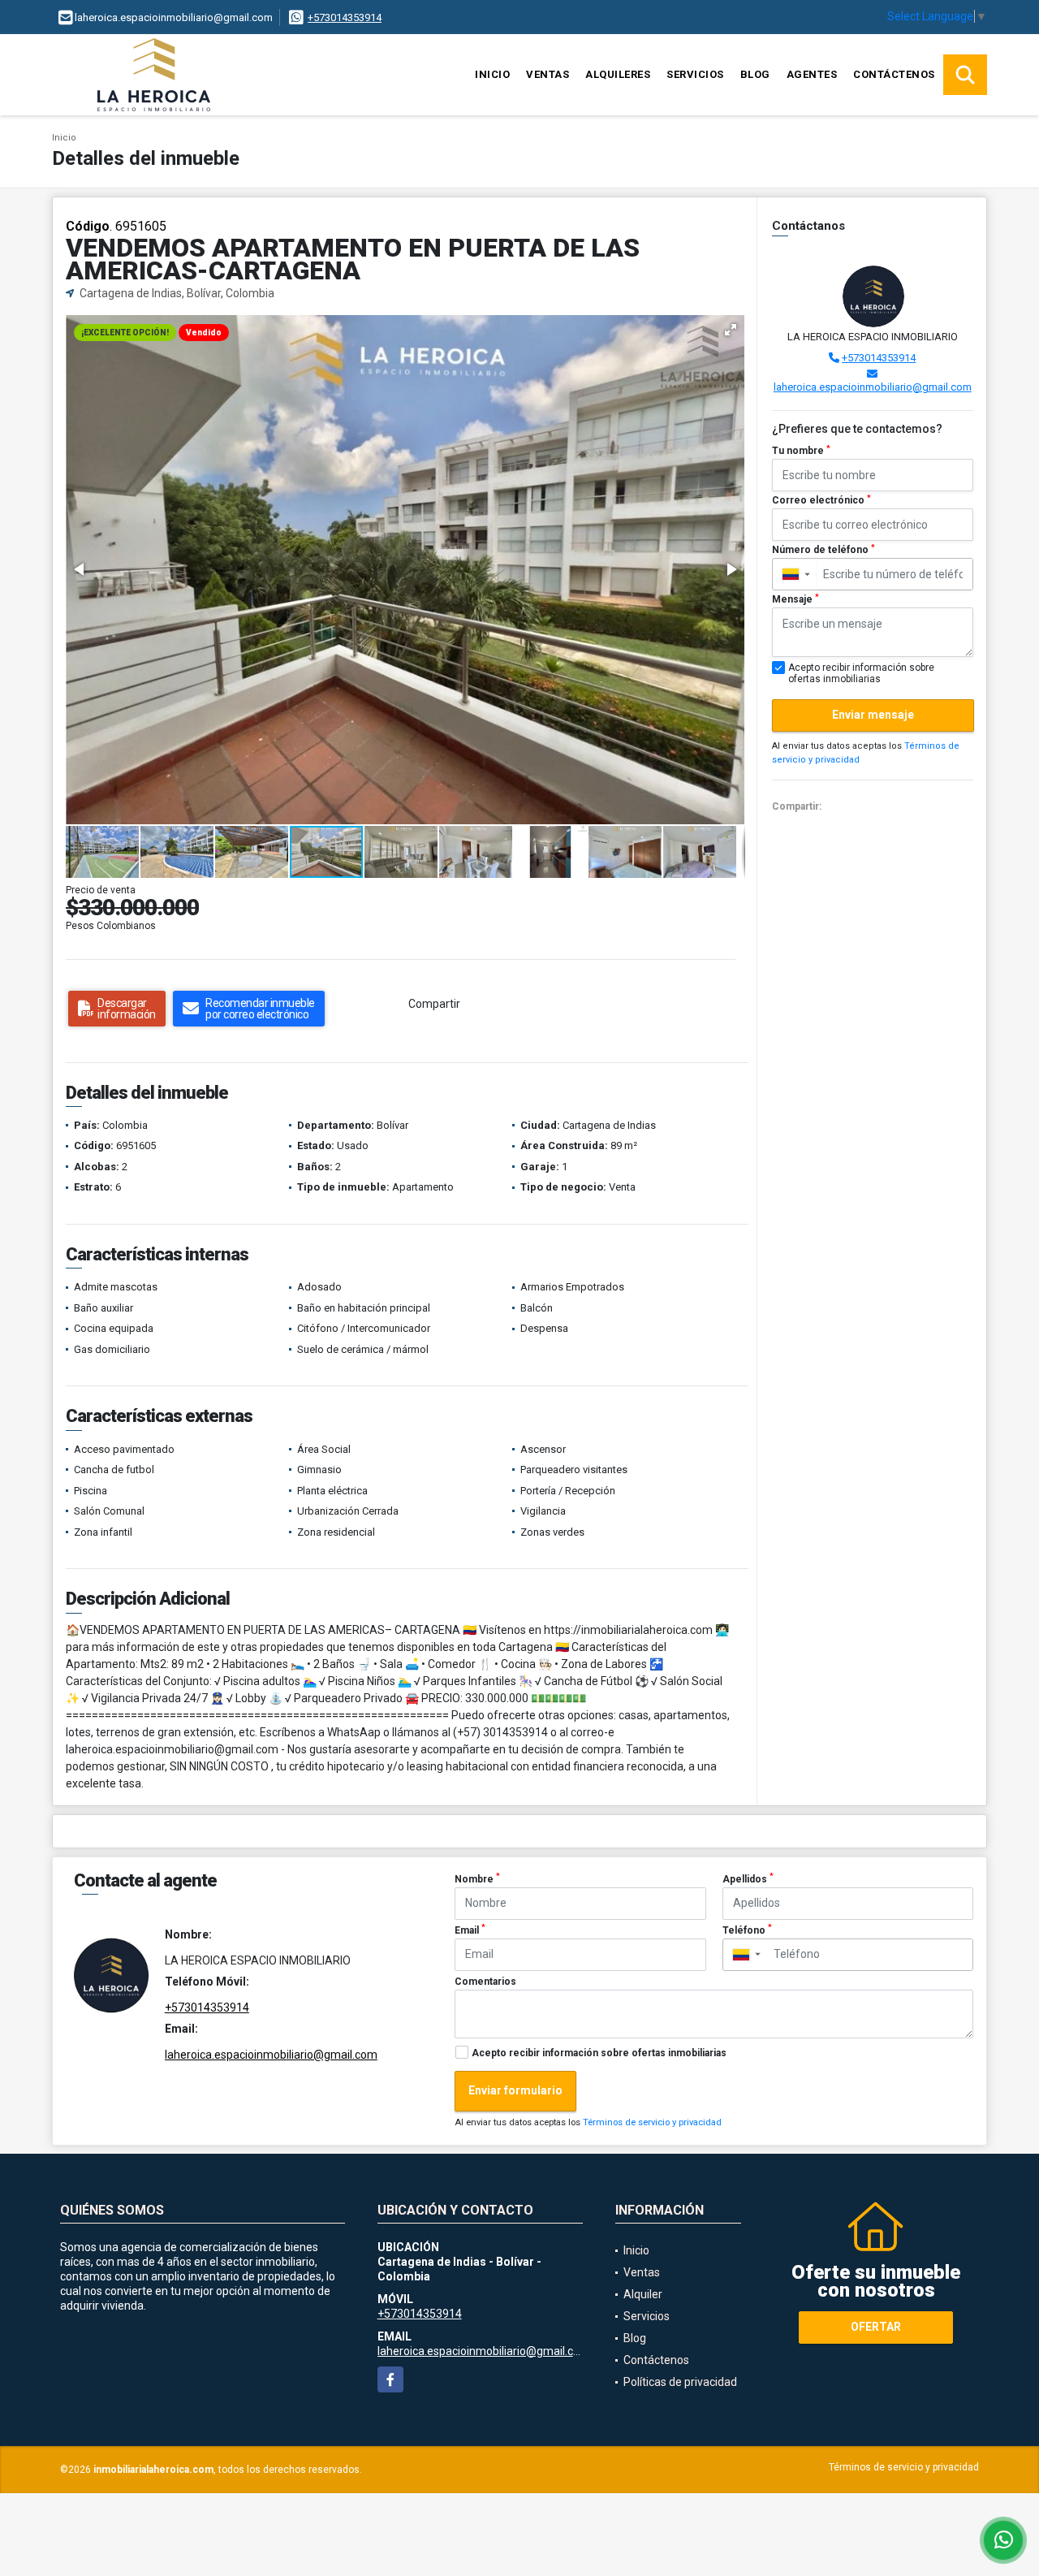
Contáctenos (894, 74)
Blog (755, 74)
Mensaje (795, 599)
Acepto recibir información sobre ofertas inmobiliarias (599, 2053)
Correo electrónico (821, 500)
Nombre (477, 1878)
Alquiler (643, 2294)
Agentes (812, 74)
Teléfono (747, 1930)
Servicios (695, 74)
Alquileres (618, 74)
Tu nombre (801, 451)
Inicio (492, 74)
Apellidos (748, 1878)
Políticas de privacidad (680, 2382)
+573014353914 (345, 17)
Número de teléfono (823, 550)
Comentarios (485, 1982)
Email (470, 1930)
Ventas (548, 74)
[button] (731, 330)
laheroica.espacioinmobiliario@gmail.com (873, 387)
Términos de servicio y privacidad (652, 2122)
